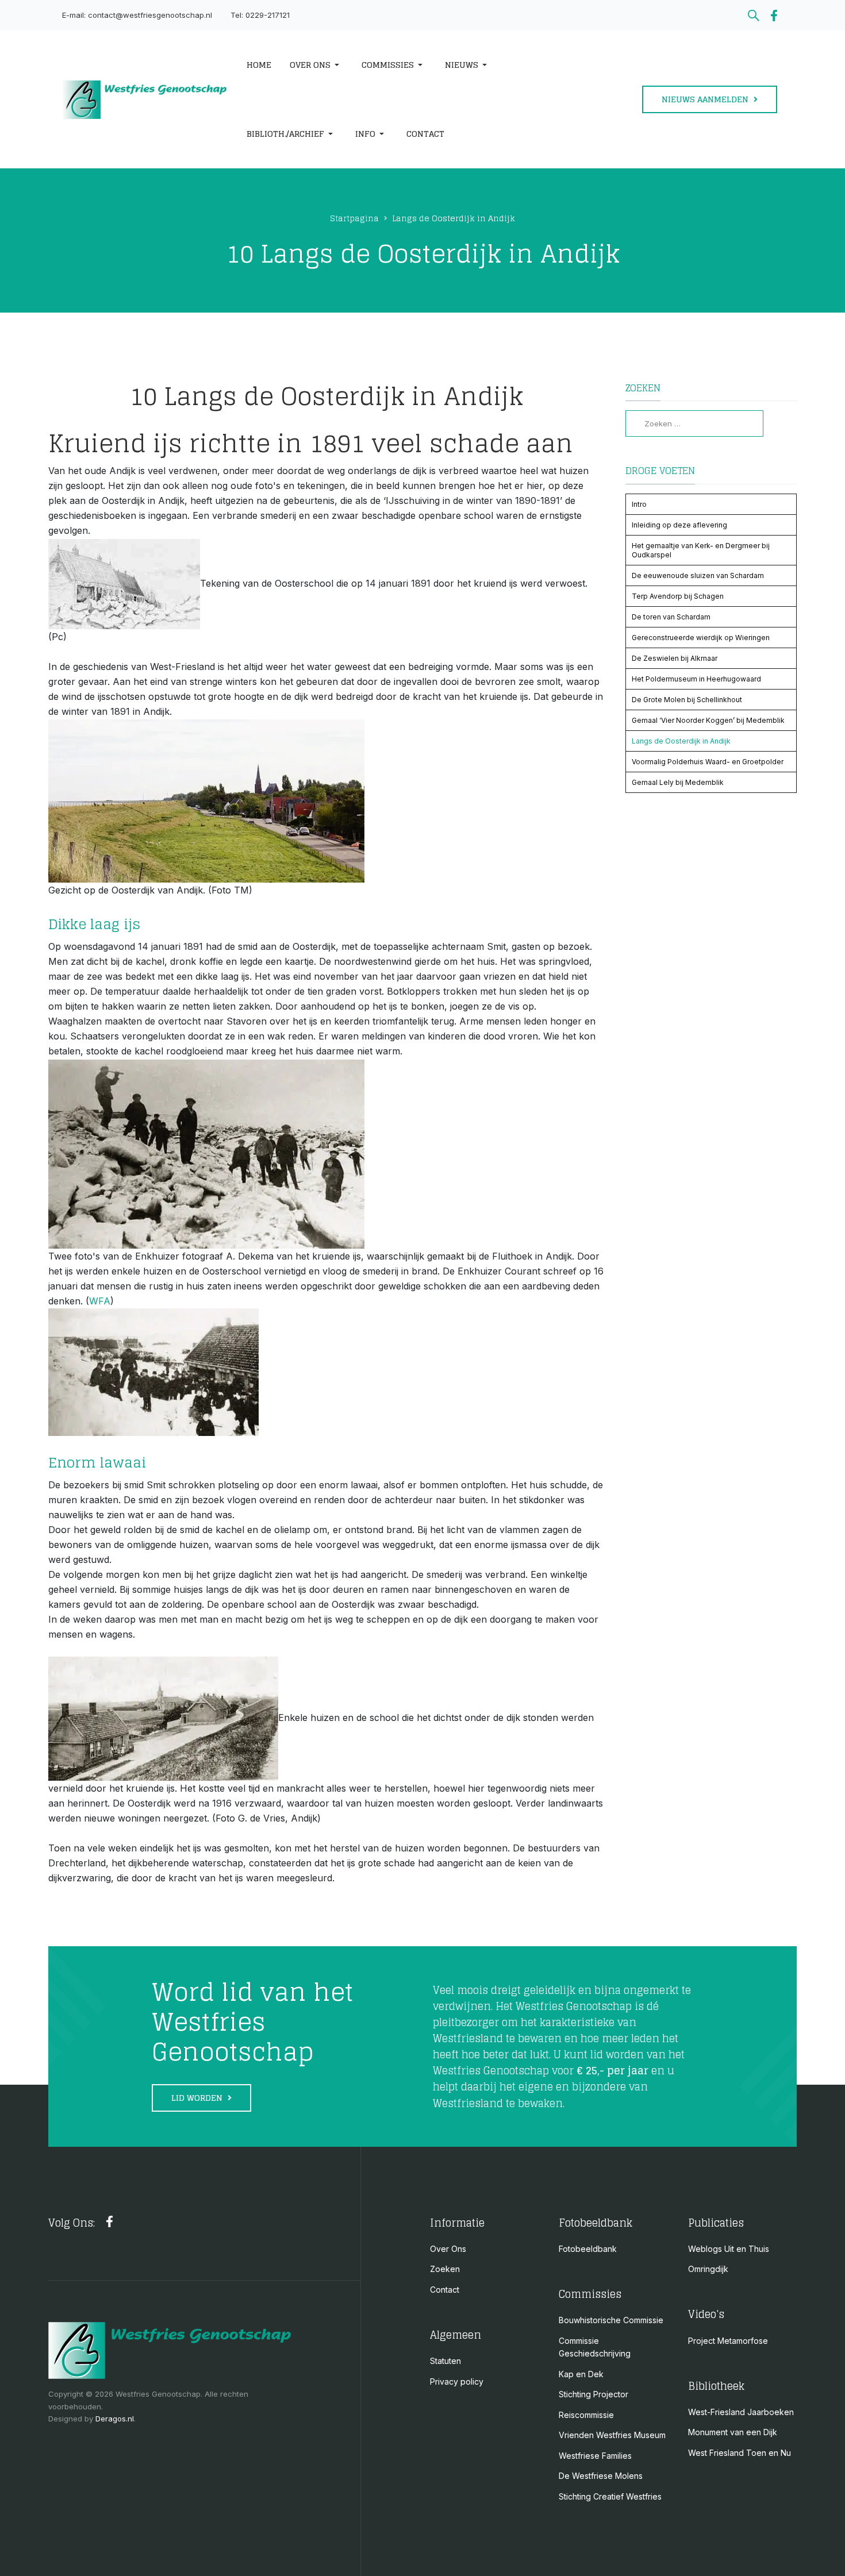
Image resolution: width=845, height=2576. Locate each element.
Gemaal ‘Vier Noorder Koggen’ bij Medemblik (708, 720)
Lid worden (198, 2098)
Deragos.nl (115, 2419)
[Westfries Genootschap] (145, 100)
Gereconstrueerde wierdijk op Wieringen (701, 638)
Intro (639, 504)
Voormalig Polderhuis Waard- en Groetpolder (708, 762)
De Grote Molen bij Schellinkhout (687, 700)
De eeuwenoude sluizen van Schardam (698, 575)
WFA (100, 1301)
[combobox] (694, 423)
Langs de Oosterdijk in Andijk (681, 741)
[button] (316, 65)
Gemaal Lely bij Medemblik (678, 782)
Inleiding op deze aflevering (679, 525)
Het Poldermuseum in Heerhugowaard (696, 679)
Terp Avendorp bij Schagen (678, 596)
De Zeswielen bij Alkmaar (675, 658)
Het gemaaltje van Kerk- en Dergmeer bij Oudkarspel (701, 550)
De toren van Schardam (671, 617)
